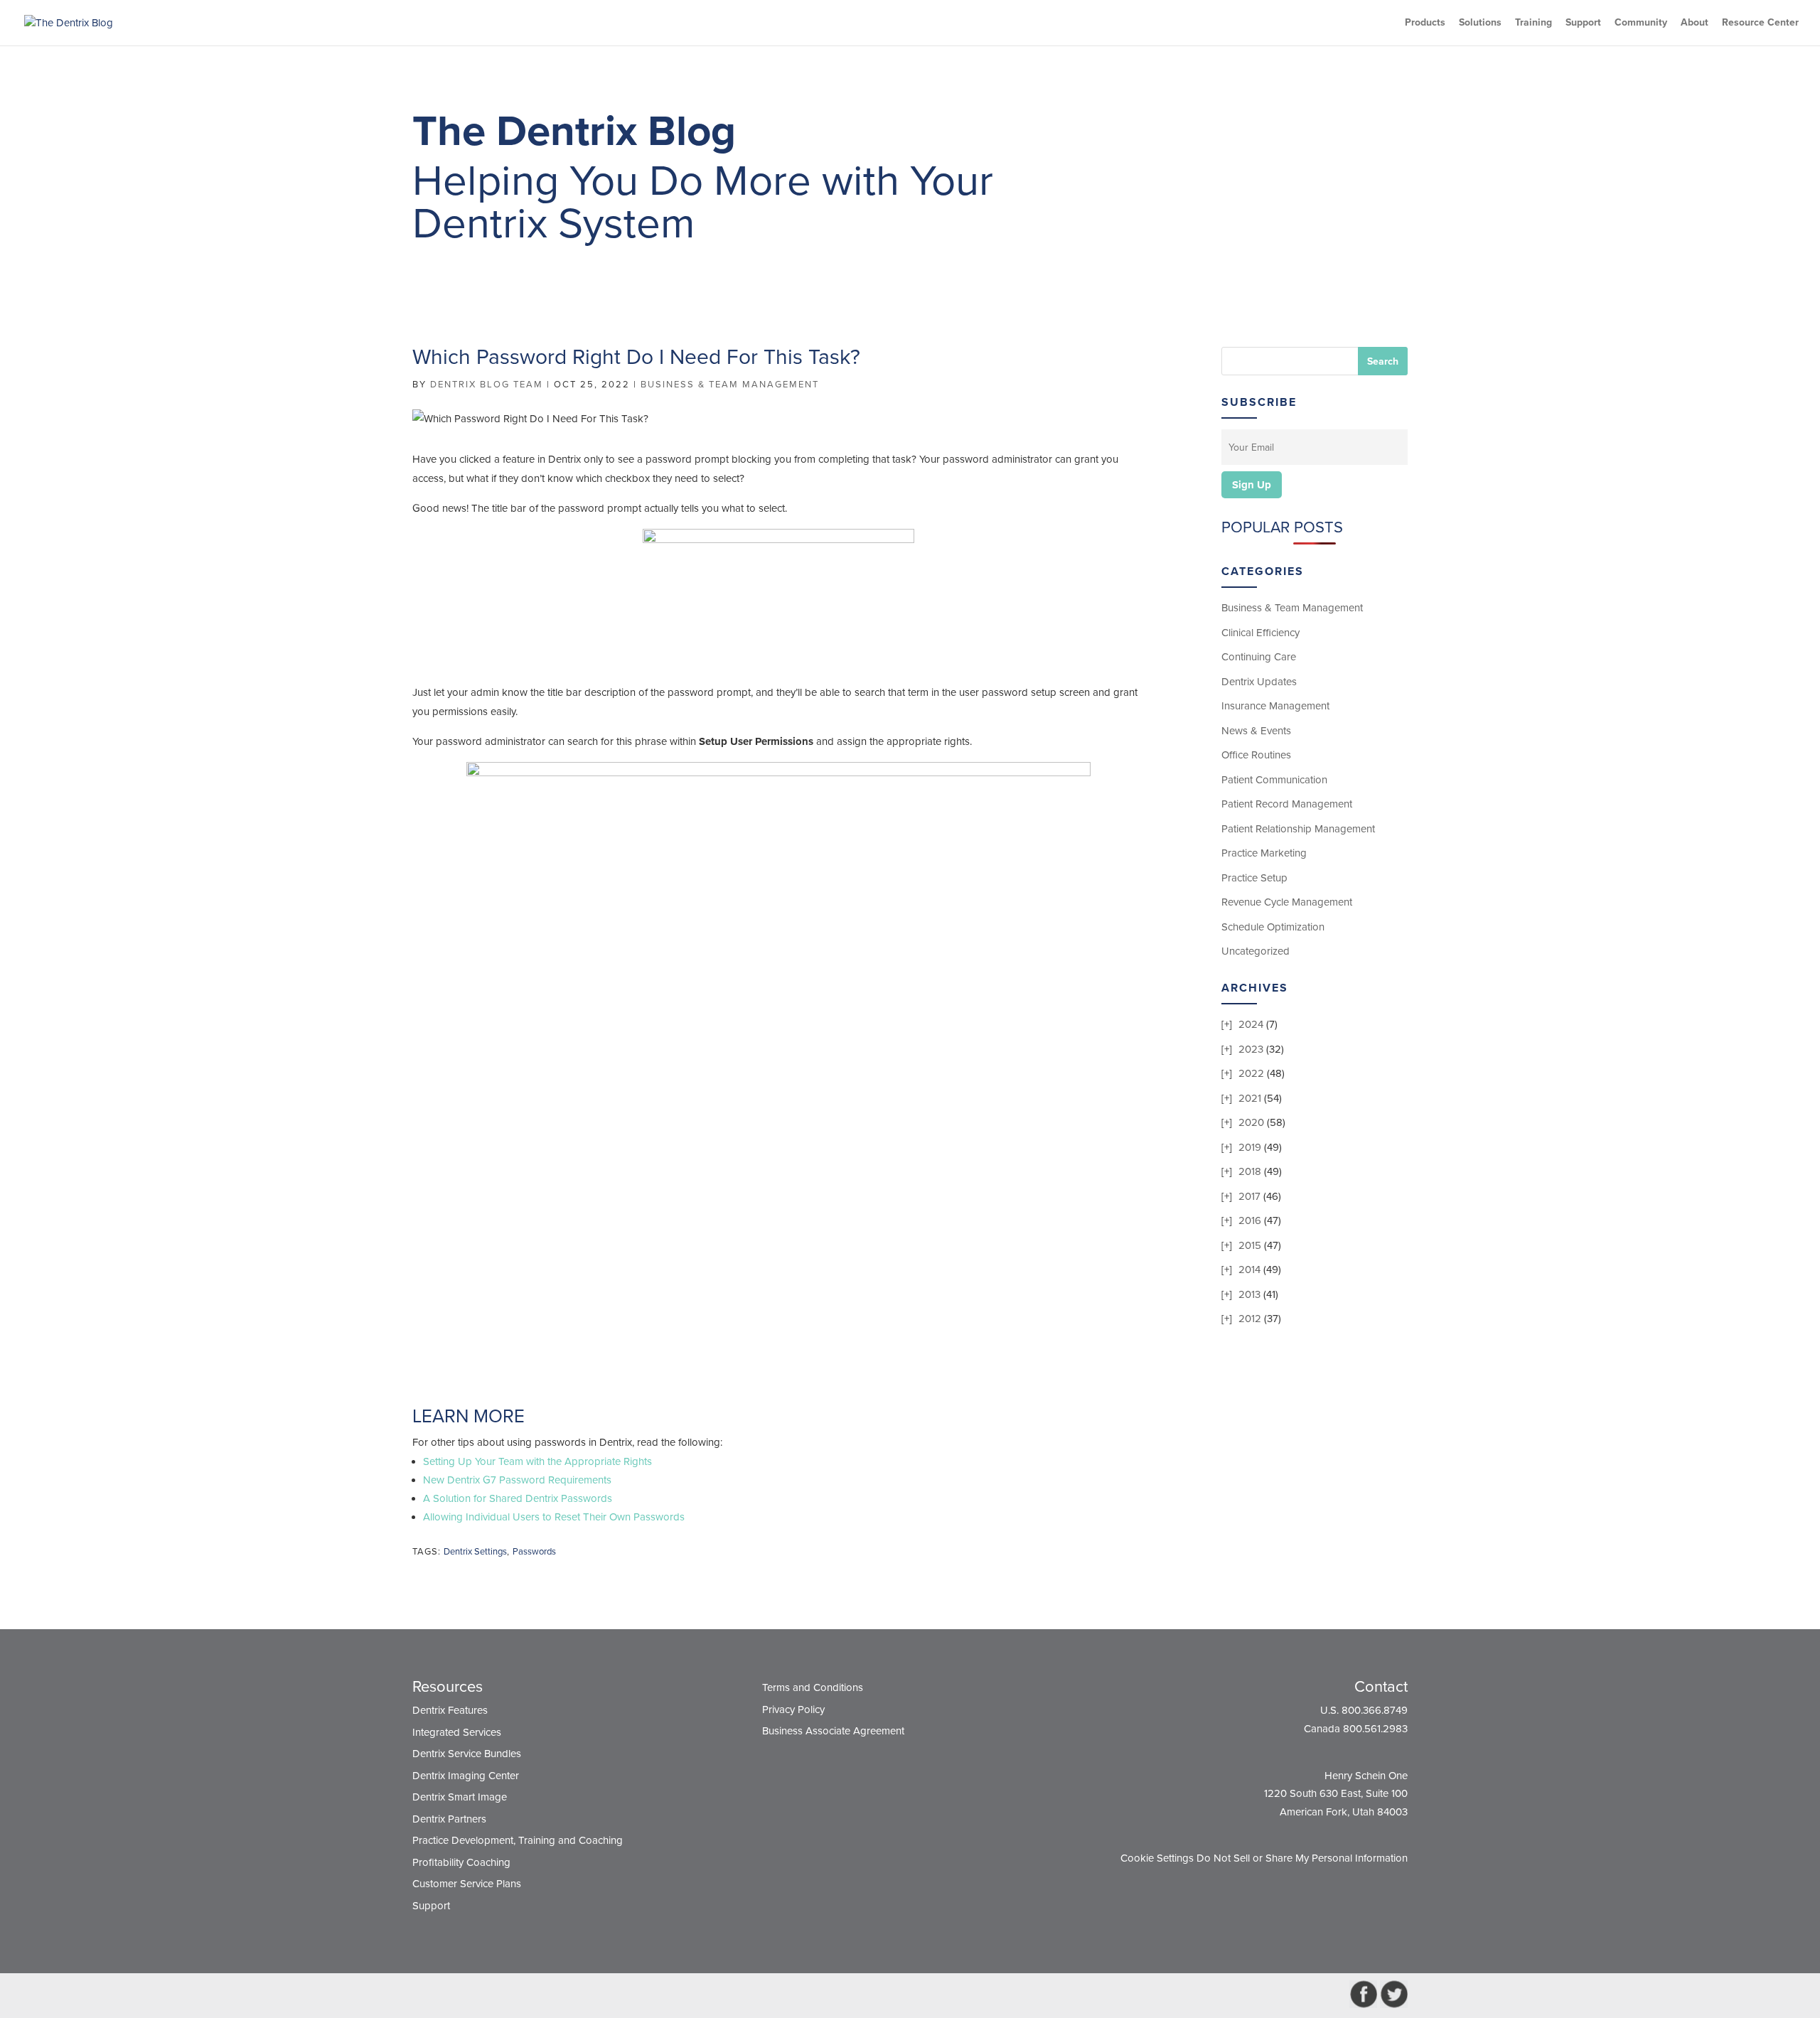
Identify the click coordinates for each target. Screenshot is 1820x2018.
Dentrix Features (450, 1710)
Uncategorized (1256, 951)
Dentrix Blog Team (487, 385)
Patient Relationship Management (1298, 829)
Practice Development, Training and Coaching (518, 1840)
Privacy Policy (793, 1710)
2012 (1250, 1319)
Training (1533, 23)
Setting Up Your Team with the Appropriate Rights (537, 1461)
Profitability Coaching (461, 1862)
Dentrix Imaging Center (466, 1776)
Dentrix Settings (475, 1552)
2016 (1250, 1220)
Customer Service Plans (467, 1884)
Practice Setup (1254, 878)
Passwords (534, 1552)
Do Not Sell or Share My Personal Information (1302, 1858)
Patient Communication (1274, 780)
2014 (1249, 1270)
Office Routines (1256, 755)
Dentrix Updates (1259, 682)
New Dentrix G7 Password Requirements (517, 1480)
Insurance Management (1275, 706)
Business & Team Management (730, 385)
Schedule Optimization (1273, 927)
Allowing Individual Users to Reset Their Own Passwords (554, 1517)
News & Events (1256, 731)
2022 (1251, 1073)
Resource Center (1760, 23)
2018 (1250, 1171)
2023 (1251, 1049)
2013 (1249, 1294)
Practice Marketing (1264, 853)
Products (1425, 23)
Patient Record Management (1287, 804)
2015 (1250, 1245)
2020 (1251, 1122)
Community (1641, 23)
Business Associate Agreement (833, 1731)
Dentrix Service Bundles (467, 1754)
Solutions (1480, 23)
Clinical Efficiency (1260, 633)
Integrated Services (457, 1732)
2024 (1251, 1024)
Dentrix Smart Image (460, 1797)
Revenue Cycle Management (1287, 902)
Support (1583, 23)
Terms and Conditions (813, 1687)
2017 (1249, 1196)
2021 (1250, 1098)
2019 (1250, 1147)
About (1695, 23)
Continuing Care (1259, 657)
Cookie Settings (1157, 1858)
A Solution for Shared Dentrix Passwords (518, 1498)
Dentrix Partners (449, 1819)
